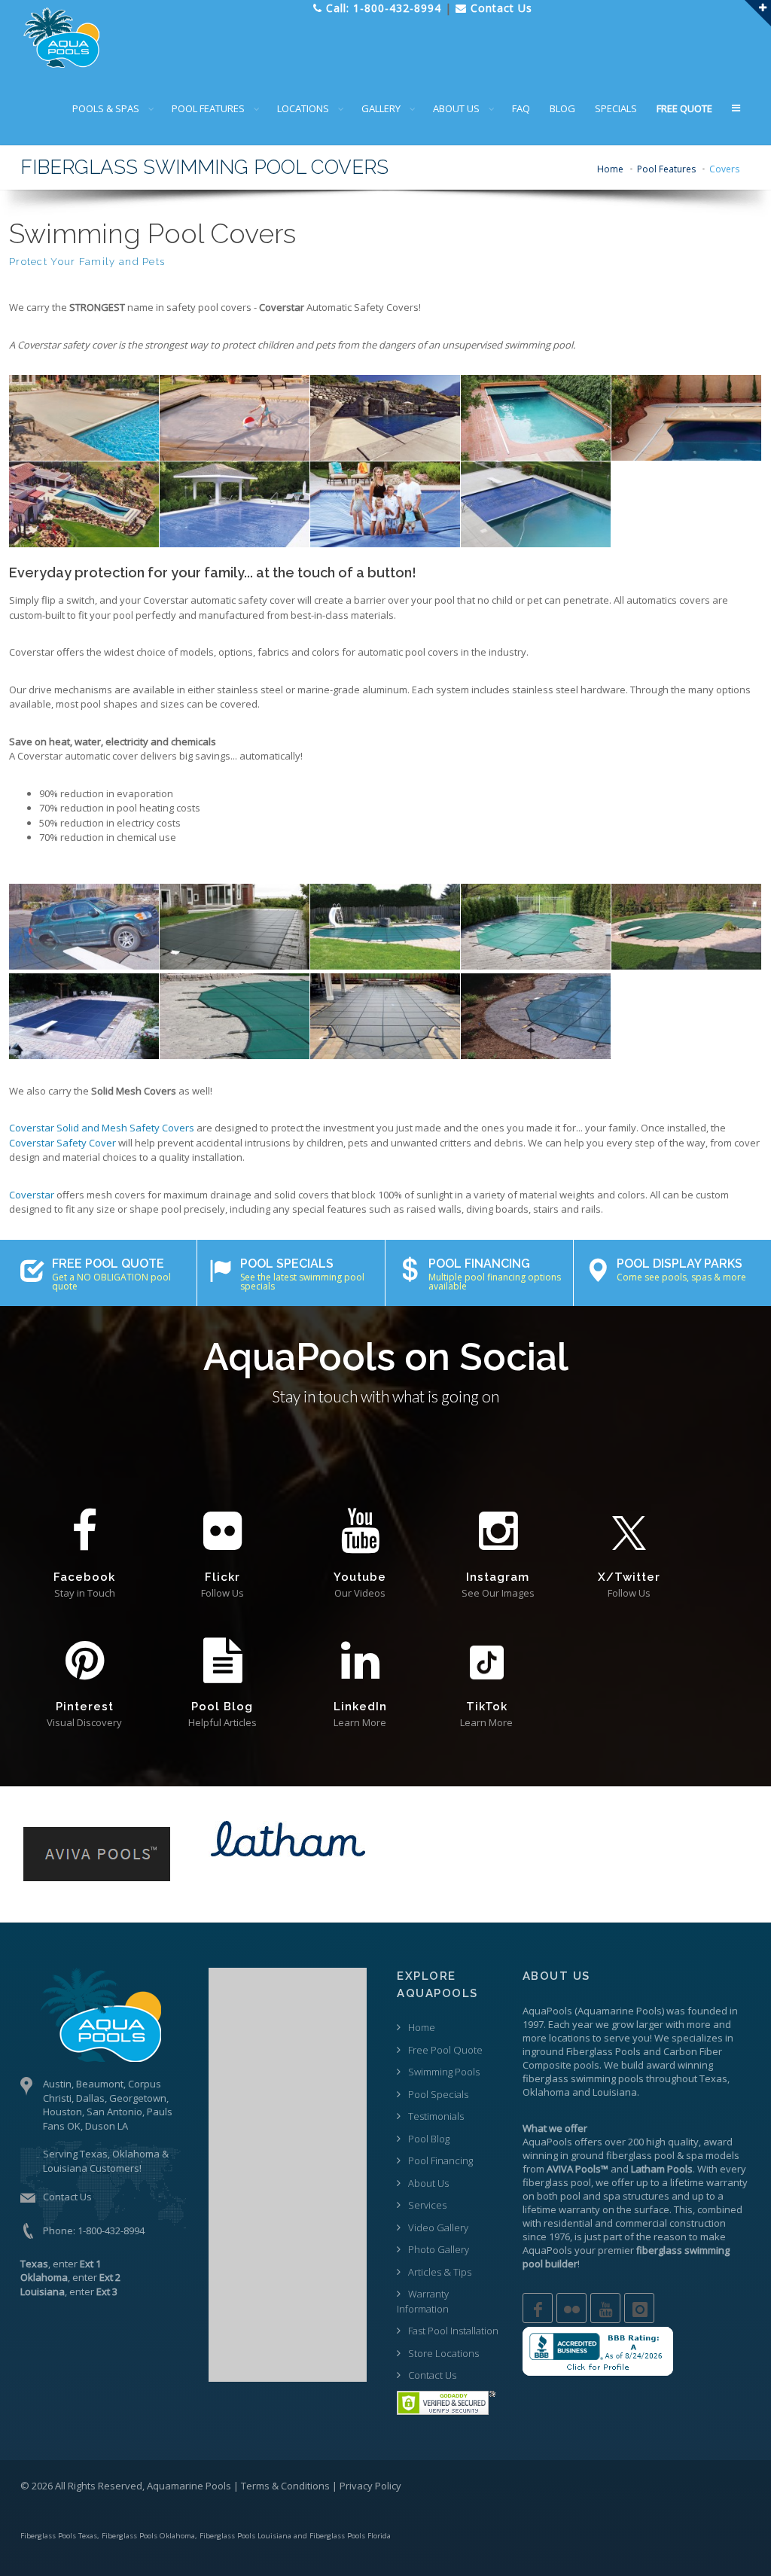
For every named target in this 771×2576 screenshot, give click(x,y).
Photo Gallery (439, 2249)
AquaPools (547, 2011)
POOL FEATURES (208, 108)
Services (427, 2205)
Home (610, 169)
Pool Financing (440, 2160)
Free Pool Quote (445, 2050)
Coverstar (32, 1195)
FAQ (521, 108)
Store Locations (443, 2353)
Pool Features (666, 169)
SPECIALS (616, 108)
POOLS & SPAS (106, 108)
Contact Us (67, 2197)
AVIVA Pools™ (577, 2169)
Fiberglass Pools (603, 2051)
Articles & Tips (440, 2272)
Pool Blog (429, 2139)
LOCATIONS (303, 108)
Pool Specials (438, 2094)
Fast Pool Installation (453, 2331)
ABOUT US (456, 108)
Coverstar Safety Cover (62, 1143)
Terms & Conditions (285, 2486)
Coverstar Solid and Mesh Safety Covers (102, 1128)
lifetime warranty (709, 2182)
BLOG (562, 108)
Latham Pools (662, 2169)
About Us (428, 2183)
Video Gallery (438, 2227)
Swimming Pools (444, 2072)
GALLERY (381, 108)
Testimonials (436, 2116)
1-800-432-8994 (111, 2230)
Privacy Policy (370, 2486)
